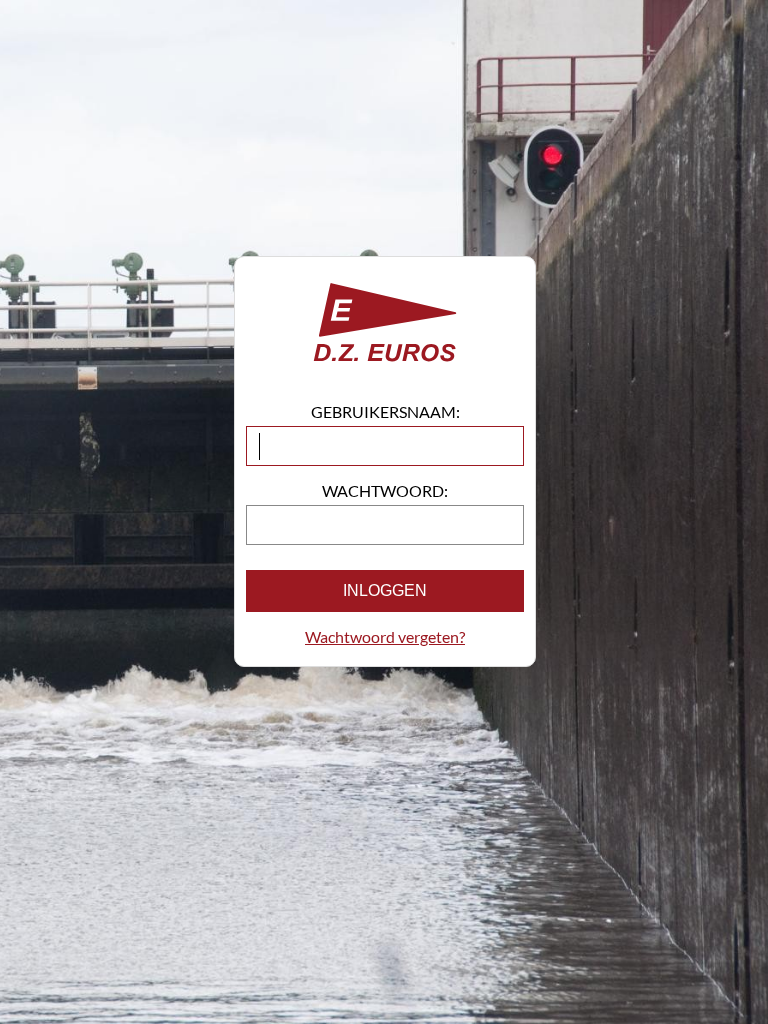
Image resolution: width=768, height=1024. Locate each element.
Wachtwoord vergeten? (385, 636)
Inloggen (385, 590)
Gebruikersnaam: (385, 411)
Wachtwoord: (385, 490)
